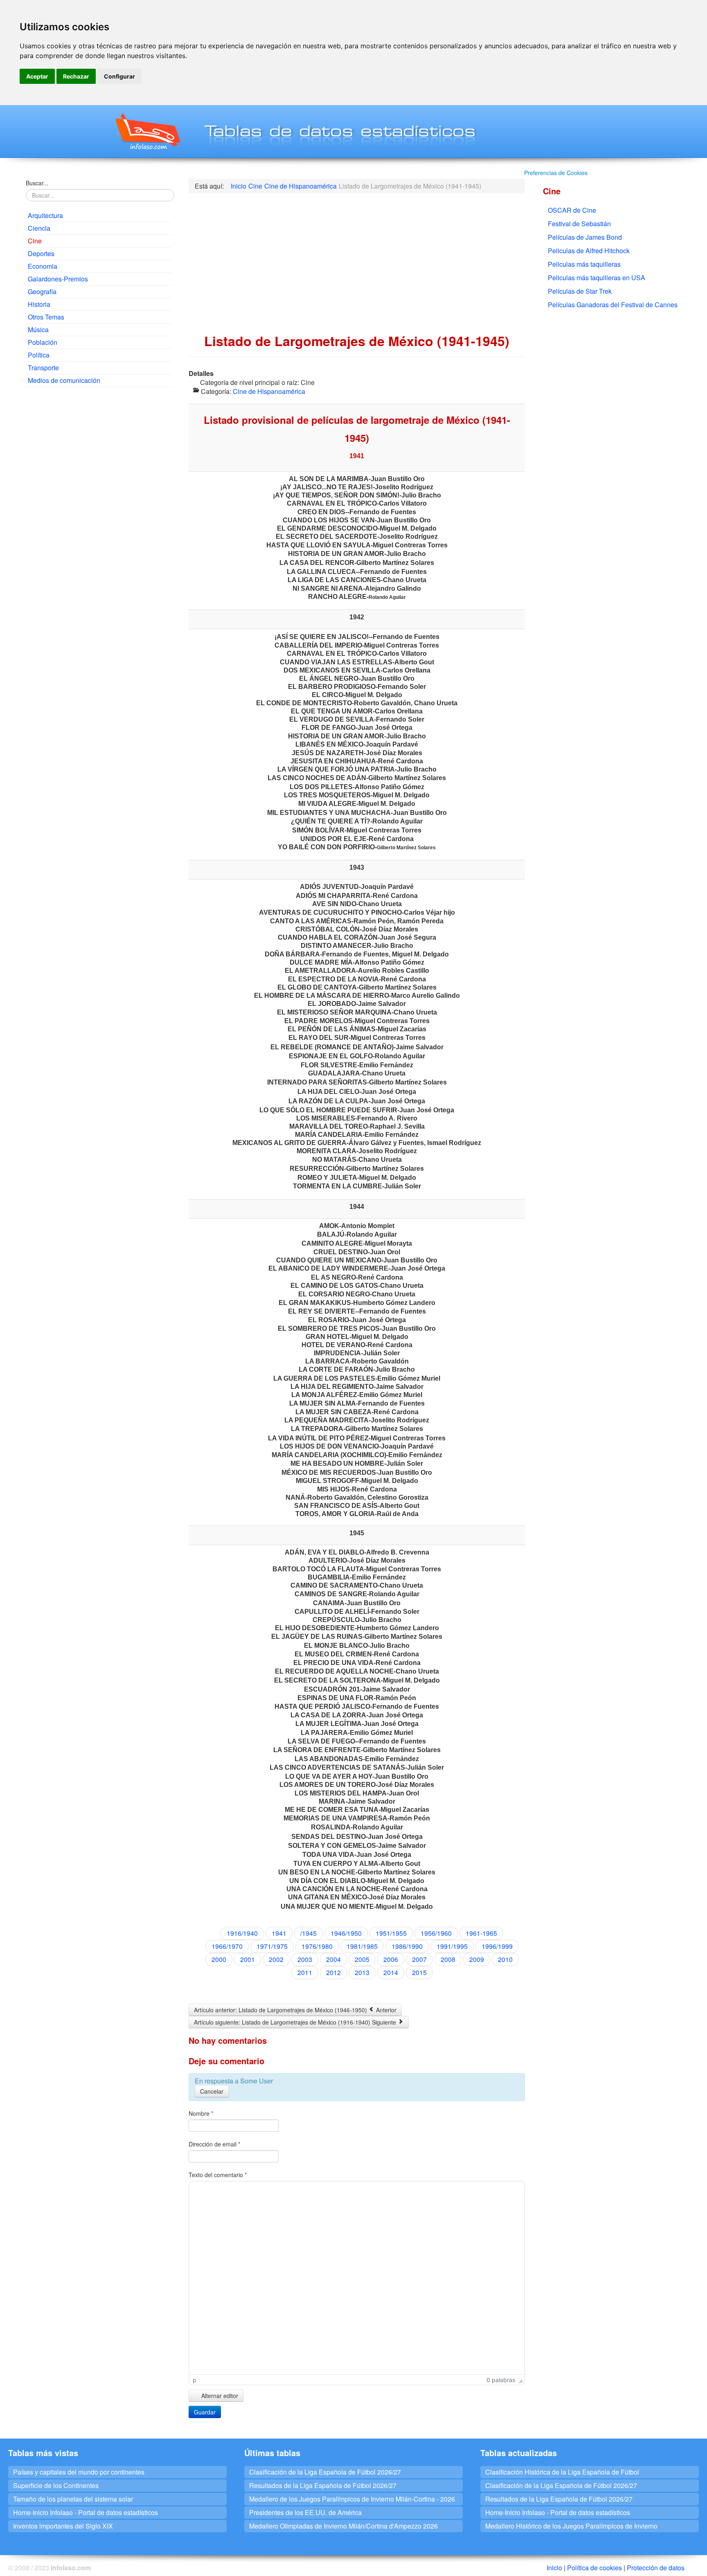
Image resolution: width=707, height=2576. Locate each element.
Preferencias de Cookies (556, 173)
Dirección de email (214, 2144)
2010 (505, 1959)
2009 (477, 1959)
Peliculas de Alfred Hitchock (589, 251)
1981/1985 (362, 1946)
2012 (333, 1972)
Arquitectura (45, 215)
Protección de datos (656, 2568)
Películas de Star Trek (580, 291)
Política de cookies (594, 2568)
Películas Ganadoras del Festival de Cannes (613, 305)
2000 (219, 1959)
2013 (362, 1972)
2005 (362, 1959)
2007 (419, 1959)
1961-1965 (481, 1933)
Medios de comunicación (64, 380)
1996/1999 (497, 1946)
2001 (248, 1959)
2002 (276, 1959)
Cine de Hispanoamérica (269, 391)
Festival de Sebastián (579, 224)
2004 (333, 1959)
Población (43, 342)
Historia (39, 304)
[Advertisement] (98, 452)
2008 (448, 1959)
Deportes (41, 253)
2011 (305, 1972)
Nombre (201, 2113)
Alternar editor (219, 2396)
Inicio (554, 2568)
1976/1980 (317, 1946)
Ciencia (39, 228)
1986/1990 (407, 1946)
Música (38, 330)
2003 (305, 1959)
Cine (35, 241)
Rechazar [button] (76, 76)
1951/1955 (391, 1933)
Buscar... (37, 183)
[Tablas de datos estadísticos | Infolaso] (147, 131)
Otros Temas (46, 317)
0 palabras (501, 2380)
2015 (419, 1972)
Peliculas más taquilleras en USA (597, 278)
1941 (279, 1933)
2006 (391, 1959)
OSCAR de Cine (572, 210)
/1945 (308, 1933)
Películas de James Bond (585, 237)
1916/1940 (242, 1933)
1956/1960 (436, 1933)
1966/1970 (227, 1946)
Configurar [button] (119, 76)
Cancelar (212, 2091)
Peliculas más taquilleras (584, 264)
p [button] (195, 2380)
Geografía (42, 291)
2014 (391, 1972)
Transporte (43, 368)
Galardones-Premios (58, 279)
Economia (43, 266)
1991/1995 (452, 1946)
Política (39, 355)
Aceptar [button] (37, 76)
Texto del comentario (218, 2175)
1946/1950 (346, 1933)
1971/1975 (272, 1946)
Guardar (205, 2412)
